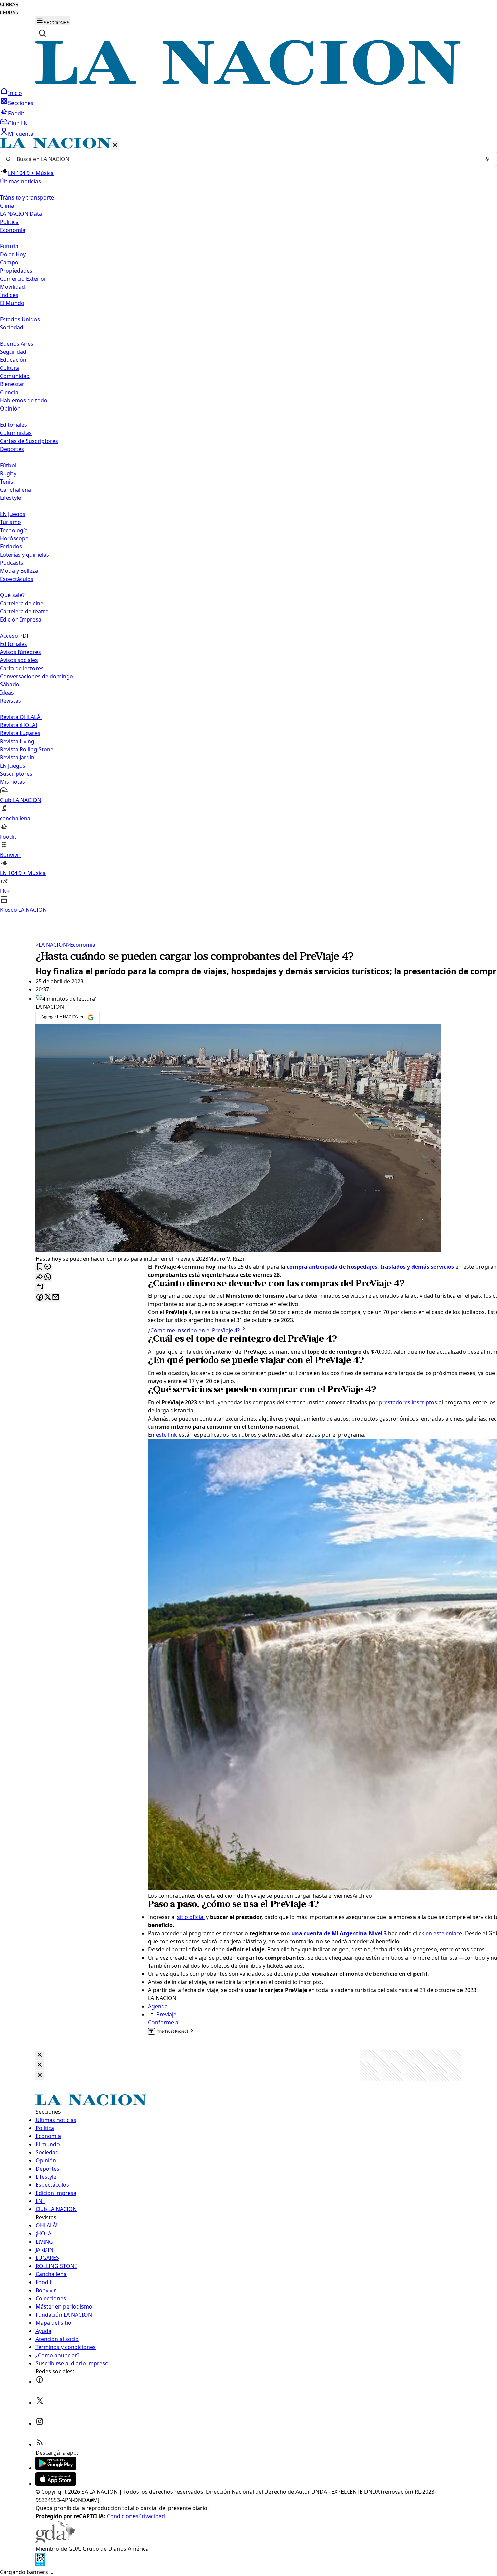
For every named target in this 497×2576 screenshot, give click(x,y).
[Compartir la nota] (40, 1277)
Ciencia (9, 392)
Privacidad (152, 2516)
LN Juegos (13, 514)
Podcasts (12, 563)
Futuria (9, 246)
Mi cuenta (21, 134)
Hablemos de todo (24, 400)
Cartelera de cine (22, 603)
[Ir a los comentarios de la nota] (48, 1267)
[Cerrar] (115, 145)
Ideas (7, 693)
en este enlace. (445, 1933)
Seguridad (13, 352)
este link (167, 1435)
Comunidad (15, 376)
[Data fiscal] (40, 2564)
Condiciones (123, 2516)
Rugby (8, 473)
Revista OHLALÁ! (21, 717)
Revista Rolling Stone (27, 749)
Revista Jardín (17, 757)
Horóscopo (14, 538)
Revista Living (17, 741)
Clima (7, 206)
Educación (13, 360)
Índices (9, 295)
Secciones (21, 103)
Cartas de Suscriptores (29, 441)
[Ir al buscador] (42, 33)
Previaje (166, 2014)
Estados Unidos (20, 319)
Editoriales (14, 425)
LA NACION (51, 945)
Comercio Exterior (23, 279)
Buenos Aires (17, 344)
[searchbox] (246, 159)
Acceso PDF (15, 636)
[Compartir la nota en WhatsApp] (48, 1277)
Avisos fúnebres (20, 652)
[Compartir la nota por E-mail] (56, 1298)
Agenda (158, 2006)
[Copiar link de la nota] (40, 1287)
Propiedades (16, 271)
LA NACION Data (21, 214)
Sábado (10, 684)
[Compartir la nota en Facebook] (40, 1298)
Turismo (10, 522)
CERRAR (9, 5)
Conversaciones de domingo (37, 676)
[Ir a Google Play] (56, 2468)
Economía (81, 945)
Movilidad (13, 287)
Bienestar (12, 384)
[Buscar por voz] (487, 159)
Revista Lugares (20, 733)
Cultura (9, 368)
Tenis (7, 482)
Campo (9, 262)
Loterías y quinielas (25, 555)
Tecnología (14, 530)
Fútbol (8, 465)
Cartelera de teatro (24, 611)
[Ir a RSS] (40, 2444)
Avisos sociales (19, 660)
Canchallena (16, 490)
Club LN (18, 123)
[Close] (40, 2055)
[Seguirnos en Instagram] (40, 2423)
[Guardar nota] (40, 1267)
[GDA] (55, 2540)
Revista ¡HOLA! (18, 725)
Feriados (11, 546)
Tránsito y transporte (27, 197)
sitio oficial (191, 1917)
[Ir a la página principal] (249, 83)
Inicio (15, 93)
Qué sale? (12, 595)
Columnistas (16, 433)
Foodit (16, 113)
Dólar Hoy (13, 254)
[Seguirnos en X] (40, 2403)
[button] (249, 526)
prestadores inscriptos (408, 1402)
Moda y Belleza (19, 571)
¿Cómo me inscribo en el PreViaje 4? (194, 1330)
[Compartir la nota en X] (48, 1298)
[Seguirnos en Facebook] (40, 2382)
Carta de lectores (22, 668)
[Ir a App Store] (56, 2484)
